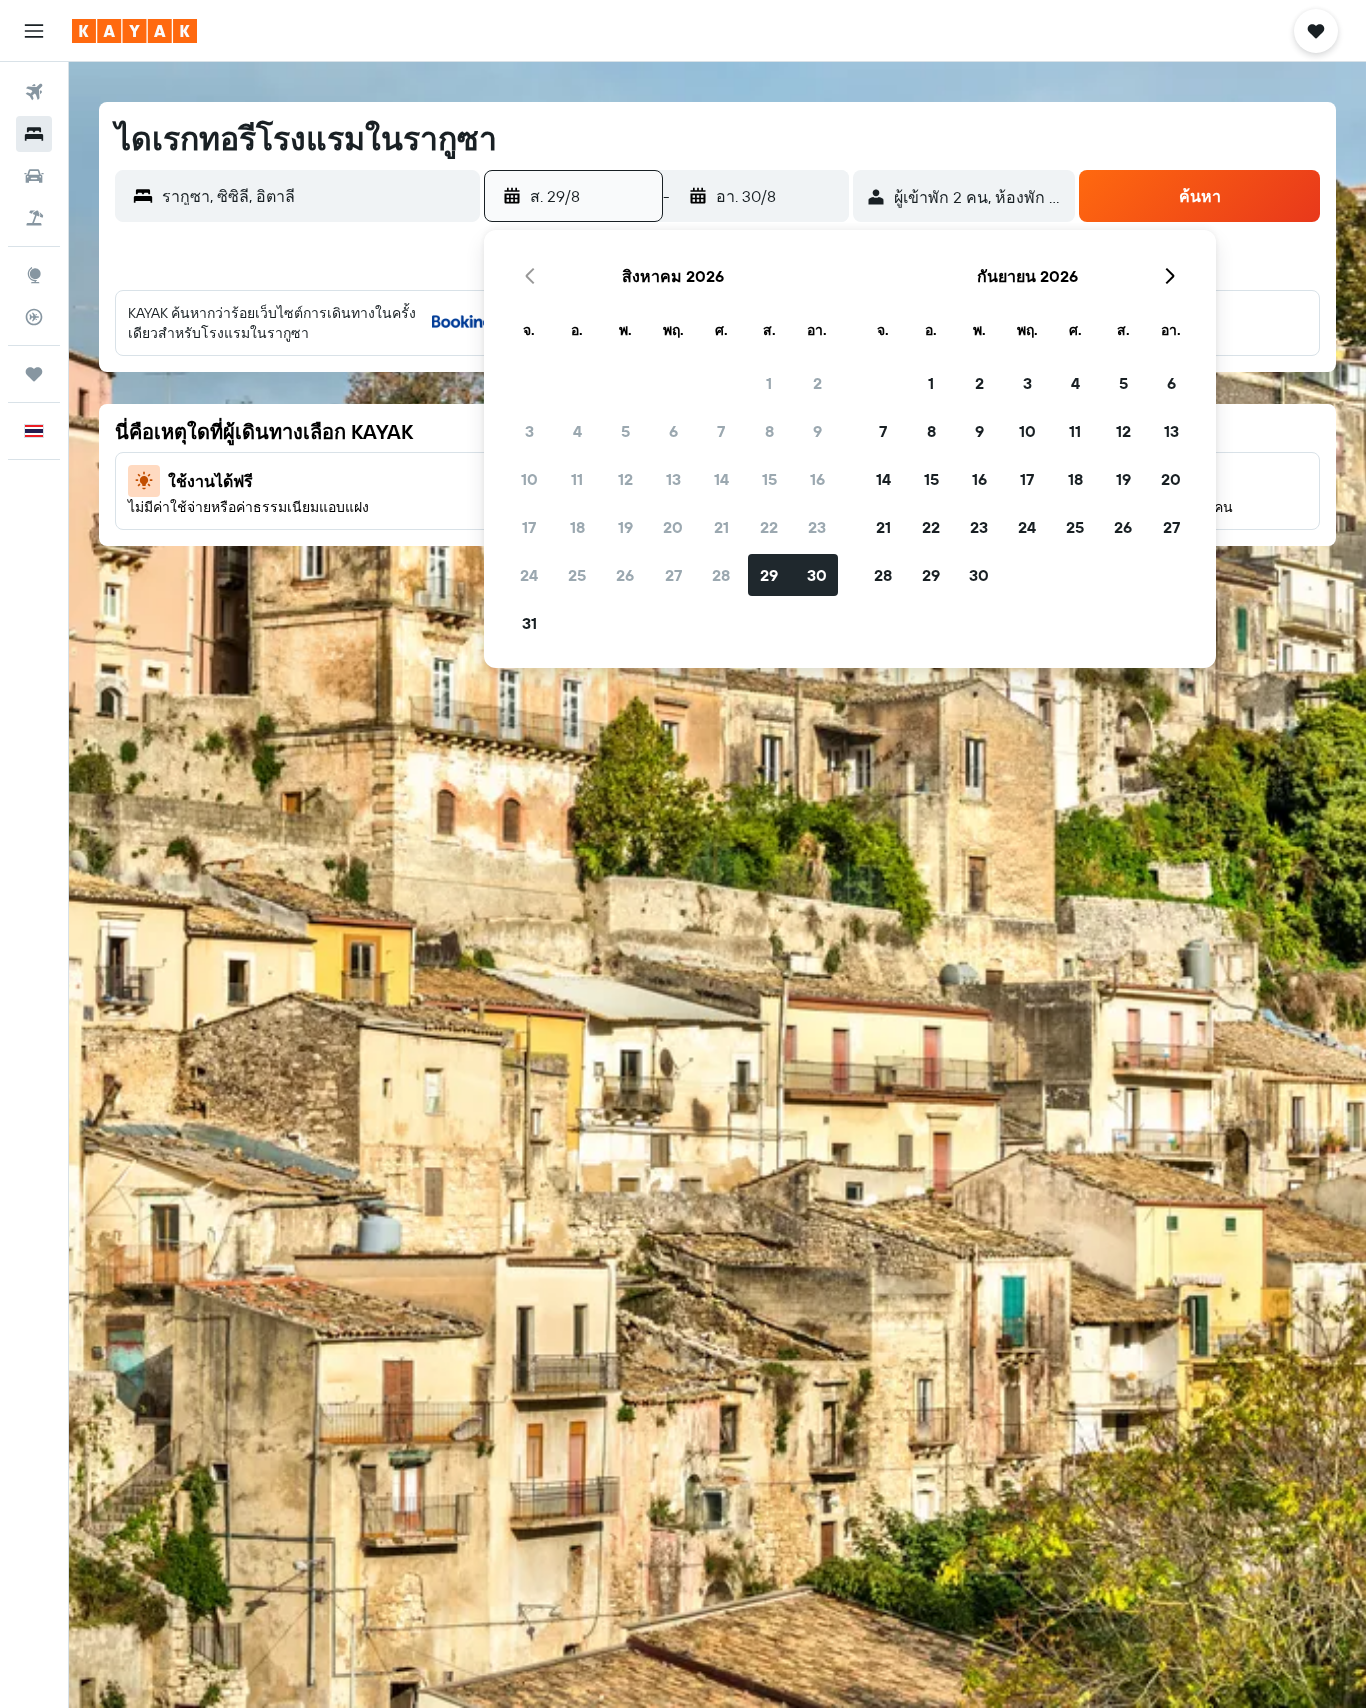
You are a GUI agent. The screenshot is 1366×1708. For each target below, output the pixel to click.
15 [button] (769, 479)
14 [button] (721, 479)
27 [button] (673, 575)
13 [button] (673, 479)
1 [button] (769, 383)
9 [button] (817, 431)
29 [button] (769, 575)
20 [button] (673, 527)
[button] (34, 31)
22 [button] (769, 527)
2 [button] (817, 383)
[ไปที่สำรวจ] (34, 275)
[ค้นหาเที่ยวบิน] (34, 92)
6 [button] (673, 431)
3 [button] (529, 431)
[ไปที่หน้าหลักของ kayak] (134, 31)
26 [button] (625, 575)
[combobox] (316, 196)
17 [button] (529, 527)
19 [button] (625, 527)
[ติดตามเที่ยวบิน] (34, 317)
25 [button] (577, 575)
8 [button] (769, 431)
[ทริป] (34, 374)
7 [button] (721, 431)
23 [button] (817, 527)
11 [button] (577, 479)
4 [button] (577, 431)
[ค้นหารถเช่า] (34, 176)
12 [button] (625, 479)
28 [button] (721, 575)
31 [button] (529, 623)
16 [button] (817, 479)
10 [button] (529, 479)
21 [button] (721, 527)
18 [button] (577, 527)
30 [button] (817, 575)
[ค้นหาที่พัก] (34, 134)
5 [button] (625, 431)
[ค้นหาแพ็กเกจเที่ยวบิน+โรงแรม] (34, 218)
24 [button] (529, 575)
